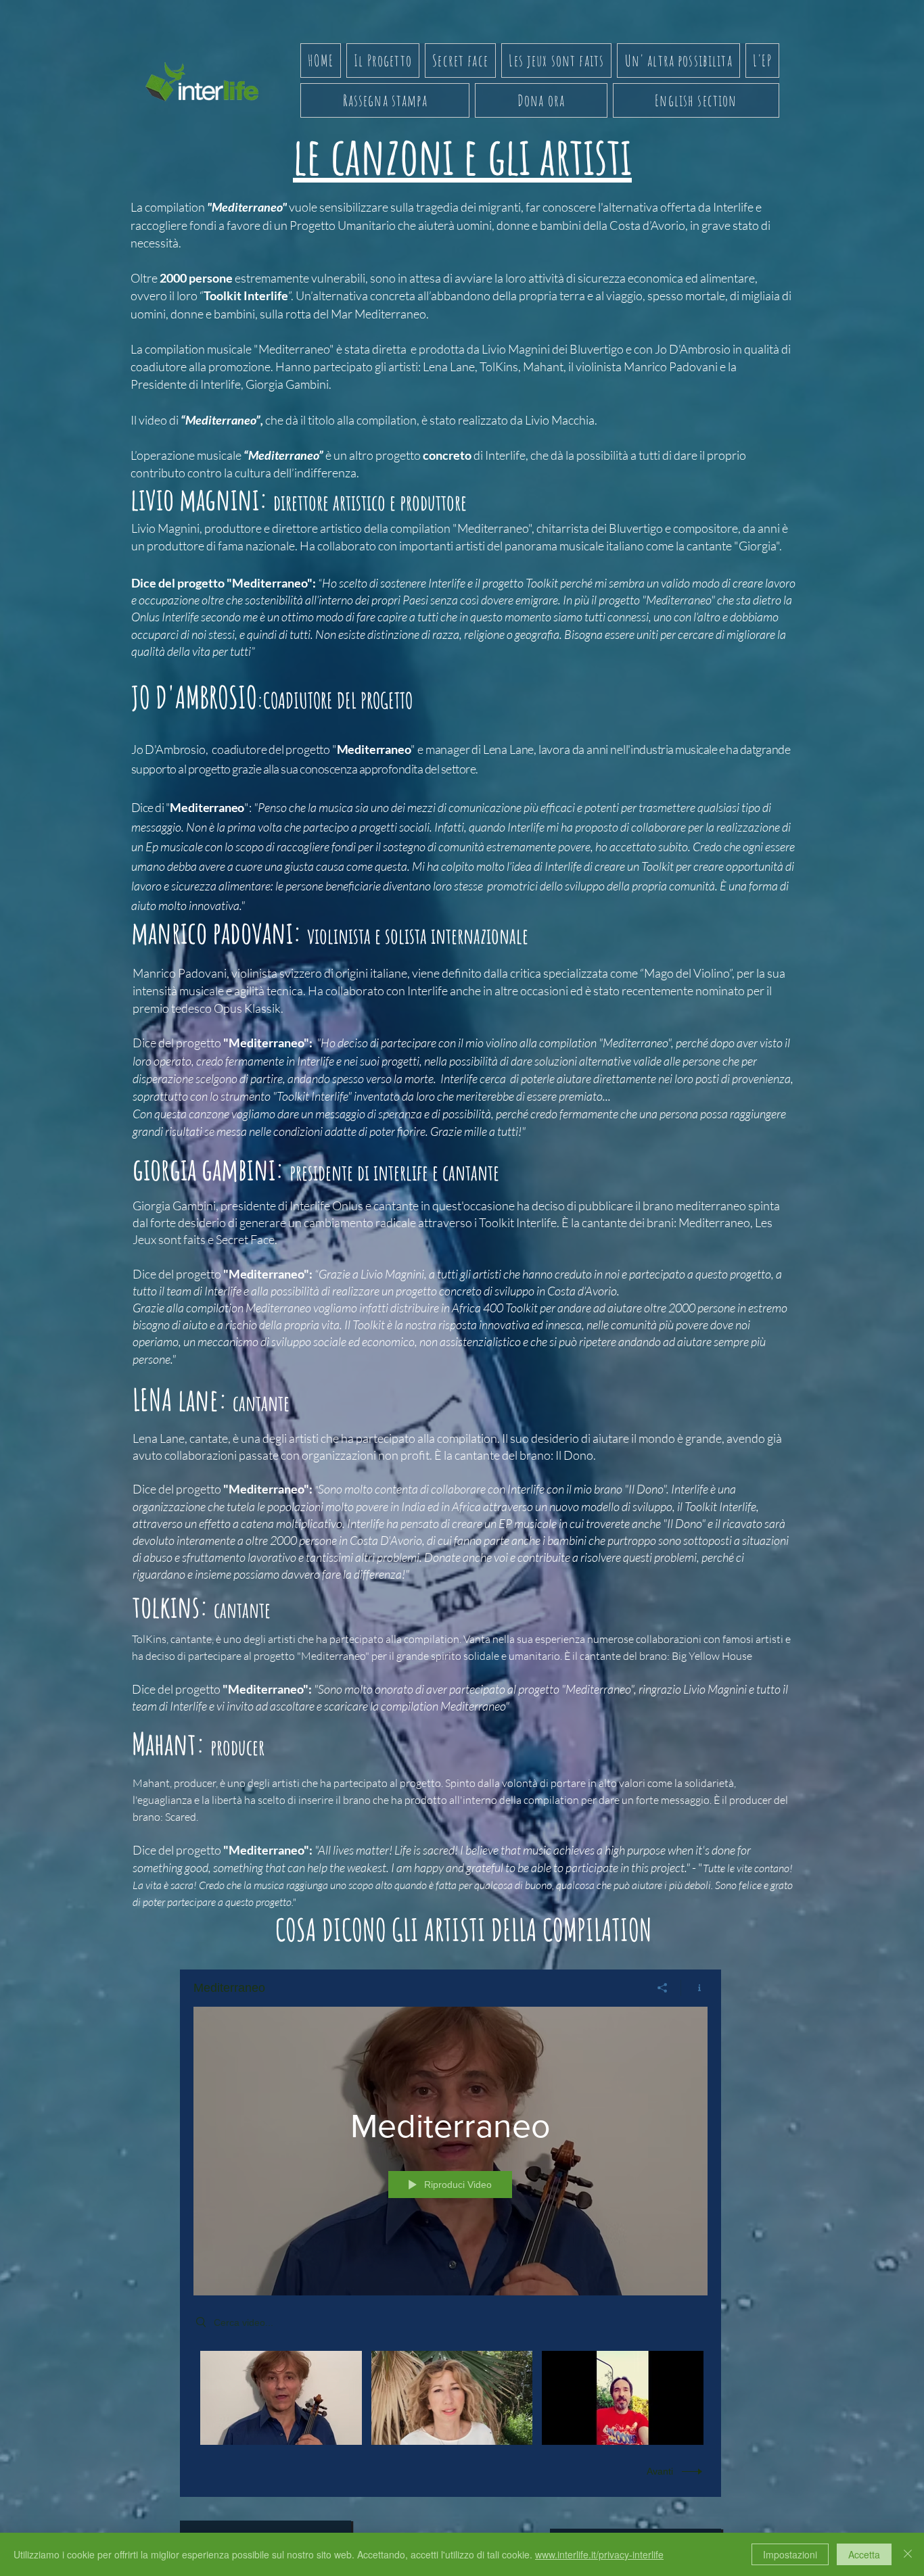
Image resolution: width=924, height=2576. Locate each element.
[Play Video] (281, 2398)
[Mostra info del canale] (694, 1988)
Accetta (864, 2554)
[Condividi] (663, 1988)
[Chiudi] (908, 2554)
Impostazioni (790, 2554)
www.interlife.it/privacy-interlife (599, 2554)
